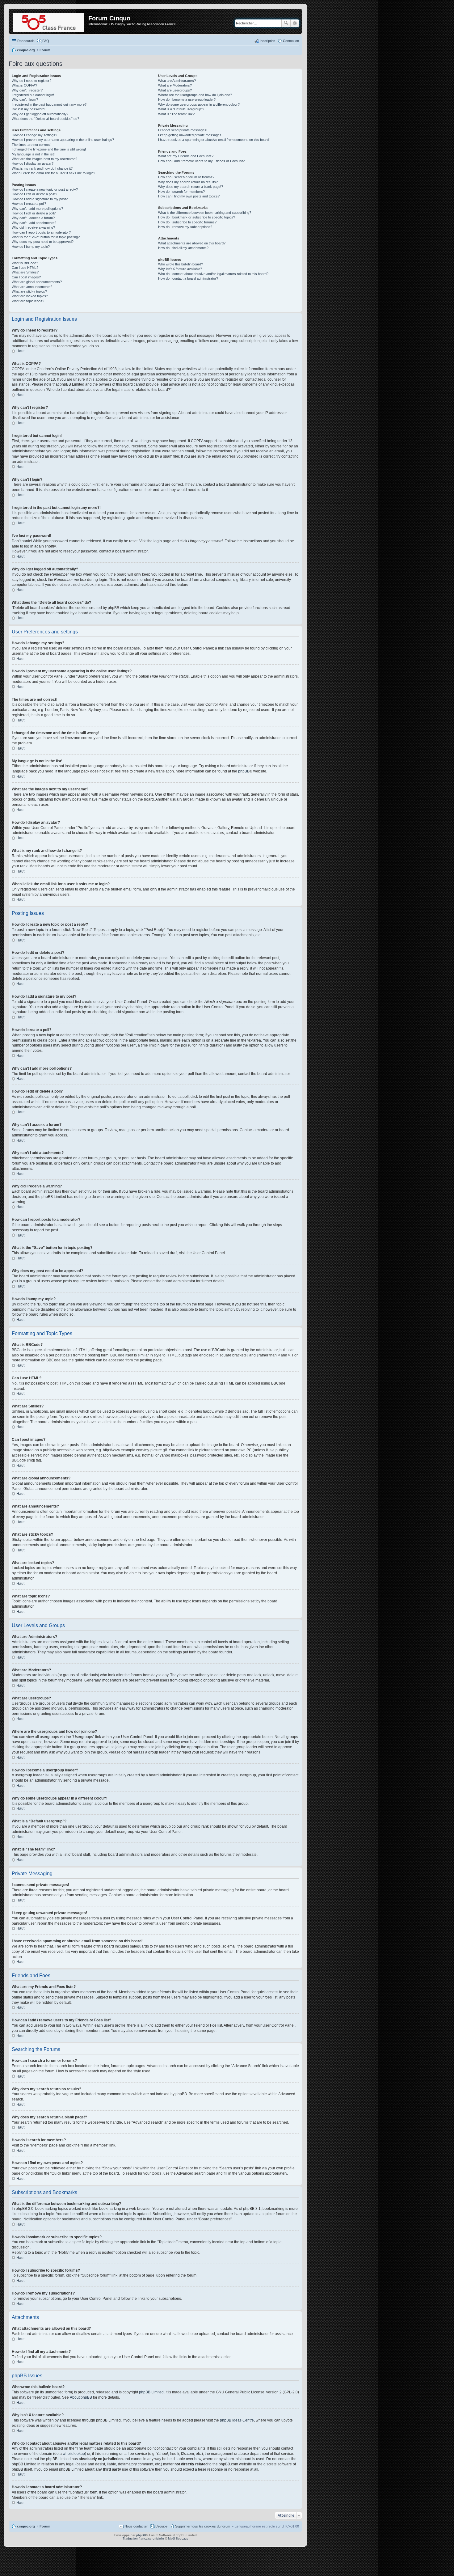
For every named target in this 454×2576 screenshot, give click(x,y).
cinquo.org (26, 2526)
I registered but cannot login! (33, 95)
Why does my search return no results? (188, 182)
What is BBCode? (25, 263)
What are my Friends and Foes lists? (186, 156)
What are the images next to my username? (44, 159)
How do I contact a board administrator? (188, 278)
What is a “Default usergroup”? (181, 109)
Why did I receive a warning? (33, 227)
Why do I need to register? (32, 81)
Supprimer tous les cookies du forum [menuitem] (203, 2526)
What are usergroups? (175, 90)
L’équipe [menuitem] (161, 2526)
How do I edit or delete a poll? (34, 213)
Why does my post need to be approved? (43, 242)
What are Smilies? (25, 272)
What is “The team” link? (176, 114)
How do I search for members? (181, 192)
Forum (45, 2526)
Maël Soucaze (178, 2538)
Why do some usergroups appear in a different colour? (199, 104)
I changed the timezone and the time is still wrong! (49, 149)
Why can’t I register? (27, 90)
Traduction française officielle (143, 2538)
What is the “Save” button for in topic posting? (46, 237)
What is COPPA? (24, 85)
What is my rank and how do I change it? (42, 168)
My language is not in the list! (33, 154)
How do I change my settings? (34, 135)
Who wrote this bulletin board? (181, 264)
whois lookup (74, 2454)
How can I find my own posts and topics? (189, 196)
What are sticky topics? (29, 291)
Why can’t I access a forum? (33, 218)
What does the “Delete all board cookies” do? (45, 119)
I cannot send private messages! (183, 130)
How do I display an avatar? (33, 163)
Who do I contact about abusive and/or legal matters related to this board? (213, 274)
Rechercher (286, 23)
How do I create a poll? (29, 204)
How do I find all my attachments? (183, 248)
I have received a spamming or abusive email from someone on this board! (214, 140)
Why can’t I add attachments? (34, 223)
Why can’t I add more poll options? (37, 209)
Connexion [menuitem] (291, 41)
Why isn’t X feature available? (180, 269)
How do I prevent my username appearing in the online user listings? (63, 140)
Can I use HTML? (25, 268)
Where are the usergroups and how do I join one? (195, 95)
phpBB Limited (151, 2392)
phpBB (244, 771)
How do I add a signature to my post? (40, 199)
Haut (20, 351)
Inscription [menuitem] (267, 41)
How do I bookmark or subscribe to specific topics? (197, 217)
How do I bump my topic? (31, 247)
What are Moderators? (175, 85)
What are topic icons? (28, 301)
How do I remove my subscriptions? (185, 227)
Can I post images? (26, 277)
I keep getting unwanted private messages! (190, 135)
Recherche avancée (295, 23)
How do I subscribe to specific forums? (187, 222)
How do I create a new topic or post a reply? (45, 189)
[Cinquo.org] (49, 21)
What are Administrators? (177, 81)
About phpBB (81, 2397)
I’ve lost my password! (29, 109)
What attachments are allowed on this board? (192, 243)
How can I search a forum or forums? (186, 177)
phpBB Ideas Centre (237, 2420)
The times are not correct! (31, 145)
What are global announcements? (37, 282)
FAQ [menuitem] (46, 41)
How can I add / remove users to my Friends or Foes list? (201, 161)
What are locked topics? (30, 296)
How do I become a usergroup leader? (187, 99)
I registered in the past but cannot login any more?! (50, 104)
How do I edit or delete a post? (34, 194)
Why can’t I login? (25, 99)
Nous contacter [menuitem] (136, 2526)
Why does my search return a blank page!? (191, 187)
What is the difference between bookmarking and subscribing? (205, 213)
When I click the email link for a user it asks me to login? (53, 173)
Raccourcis (26, 41)
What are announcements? (32, 287)
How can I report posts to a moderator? (41, 232)
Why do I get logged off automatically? (40, 114)
